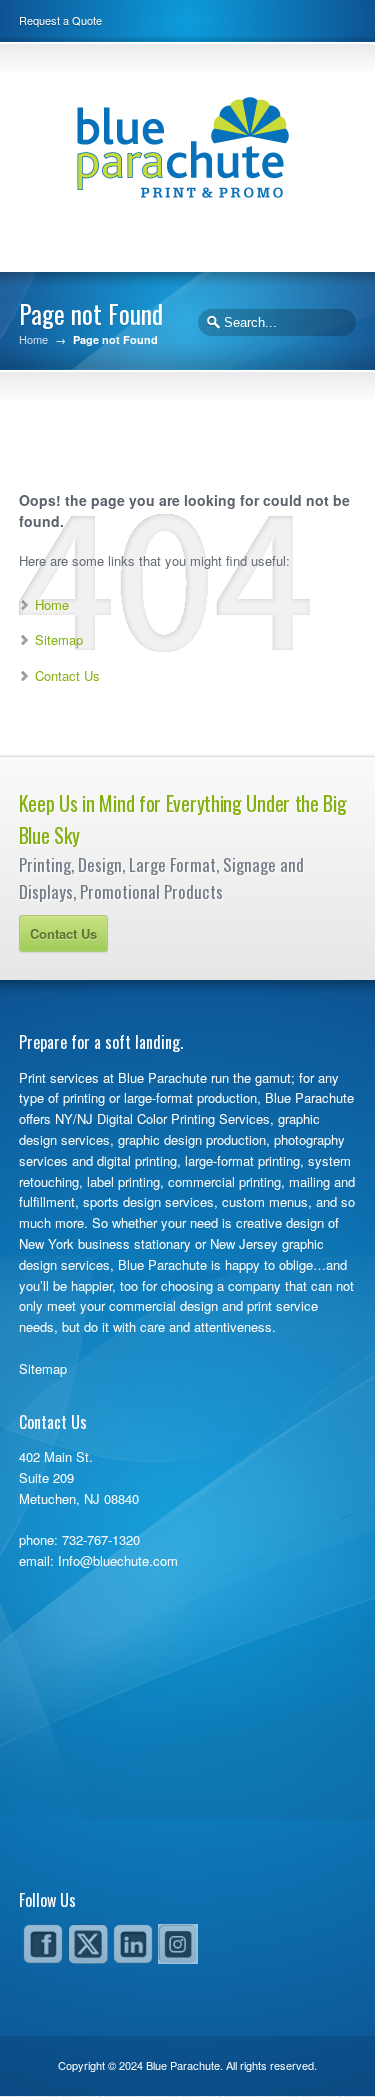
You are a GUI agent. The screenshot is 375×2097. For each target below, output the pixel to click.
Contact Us (67, 675)
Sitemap (59, 639)
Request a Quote (60, 20)
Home (33, 339)
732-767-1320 (101, 1539)
